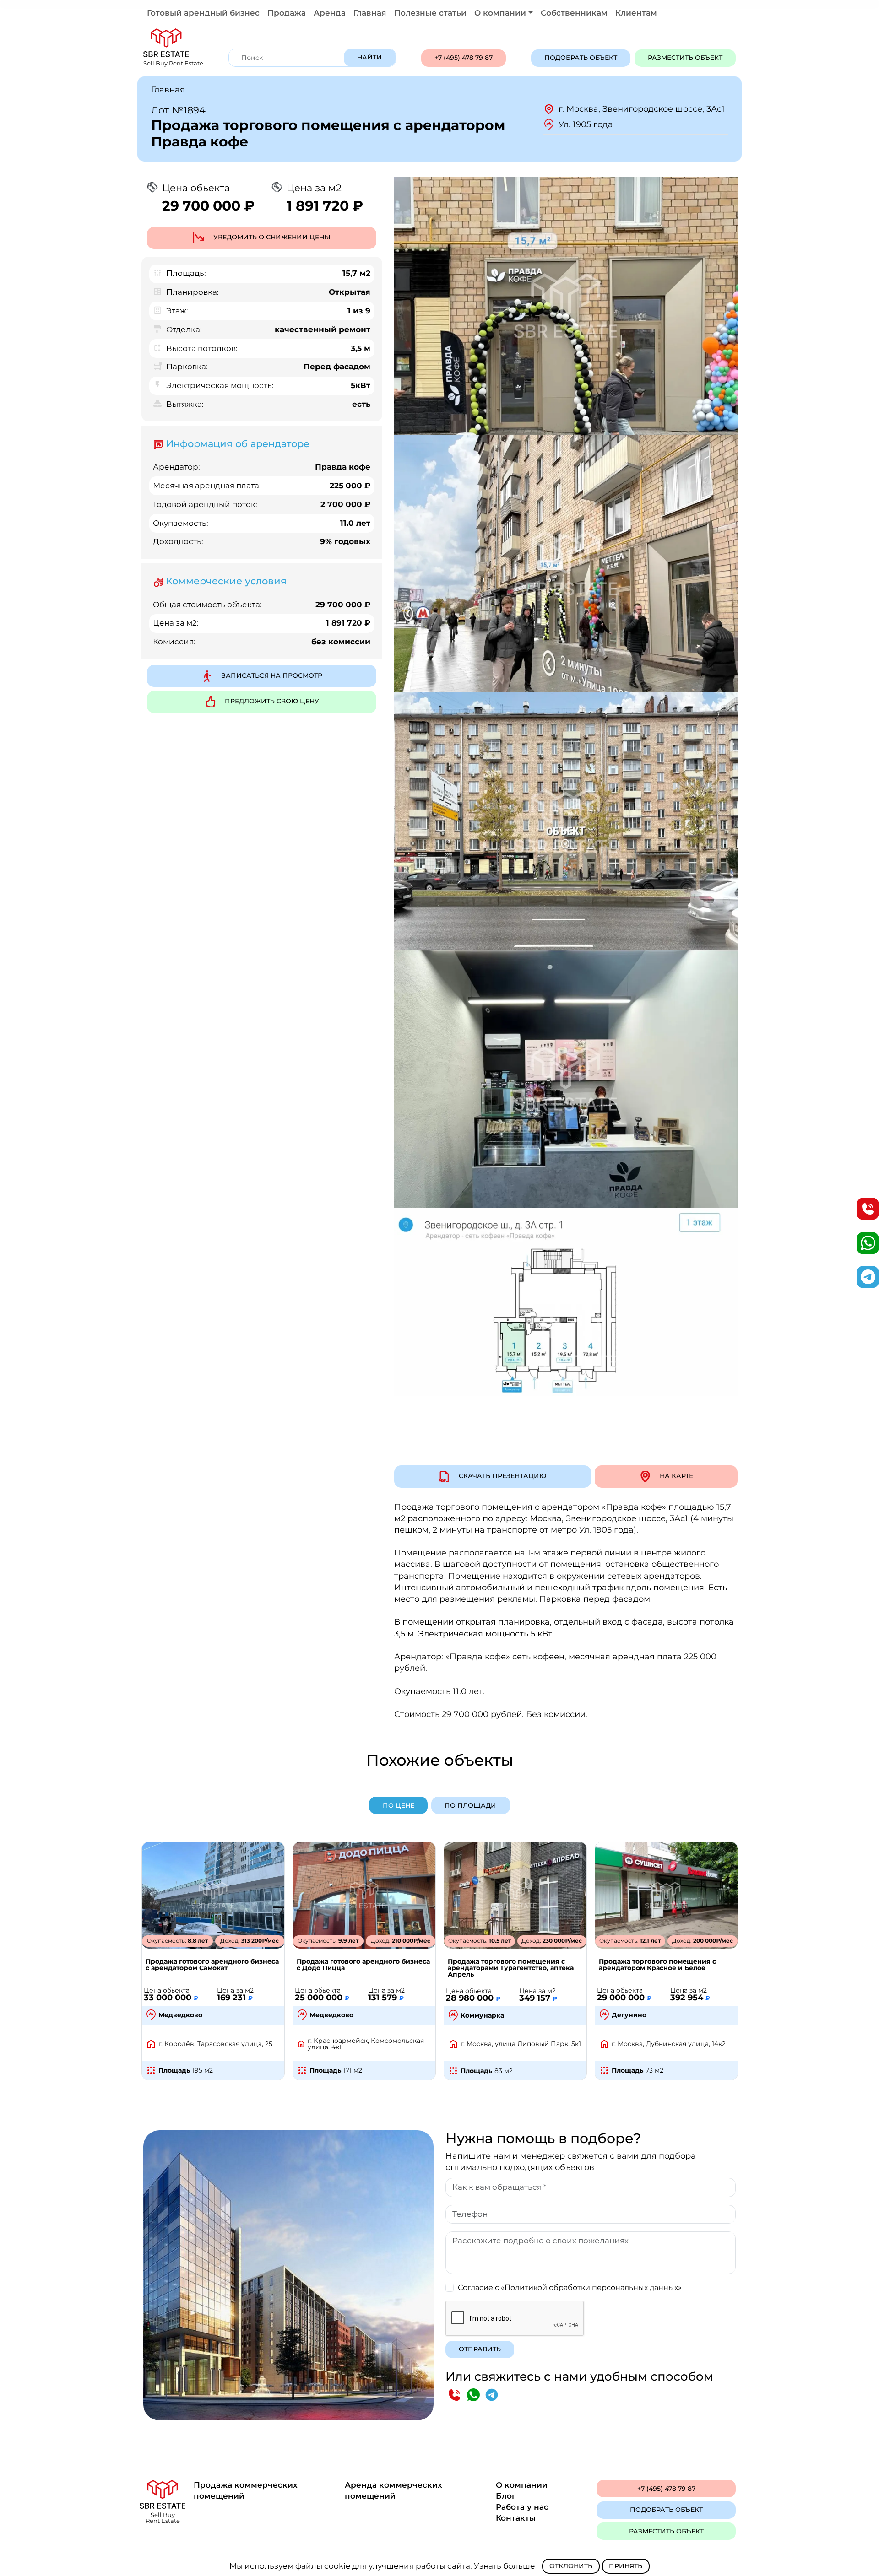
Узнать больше (505, 2566)
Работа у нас (522, 2507)
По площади (470, 1805)
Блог (506, 2496)
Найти (369, 57)
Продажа (287, 13)
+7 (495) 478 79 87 (464, 58)
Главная (370, 13)
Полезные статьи (430, 13)
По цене (399, 1805)
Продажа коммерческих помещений (246, 2490)
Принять (626, 2566)
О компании (522, 2485)
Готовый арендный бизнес (203, 13)
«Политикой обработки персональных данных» (591, 2287)
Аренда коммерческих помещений (393, 2490)
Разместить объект (685, 58)
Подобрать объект (581, 58)
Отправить (480, 2349)
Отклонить (571, 2566)
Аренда (330, 13)
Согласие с (570, 2287)
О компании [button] (500, 13)
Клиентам (636, 13)
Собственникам (574, 13)
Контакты (516, 2518)
